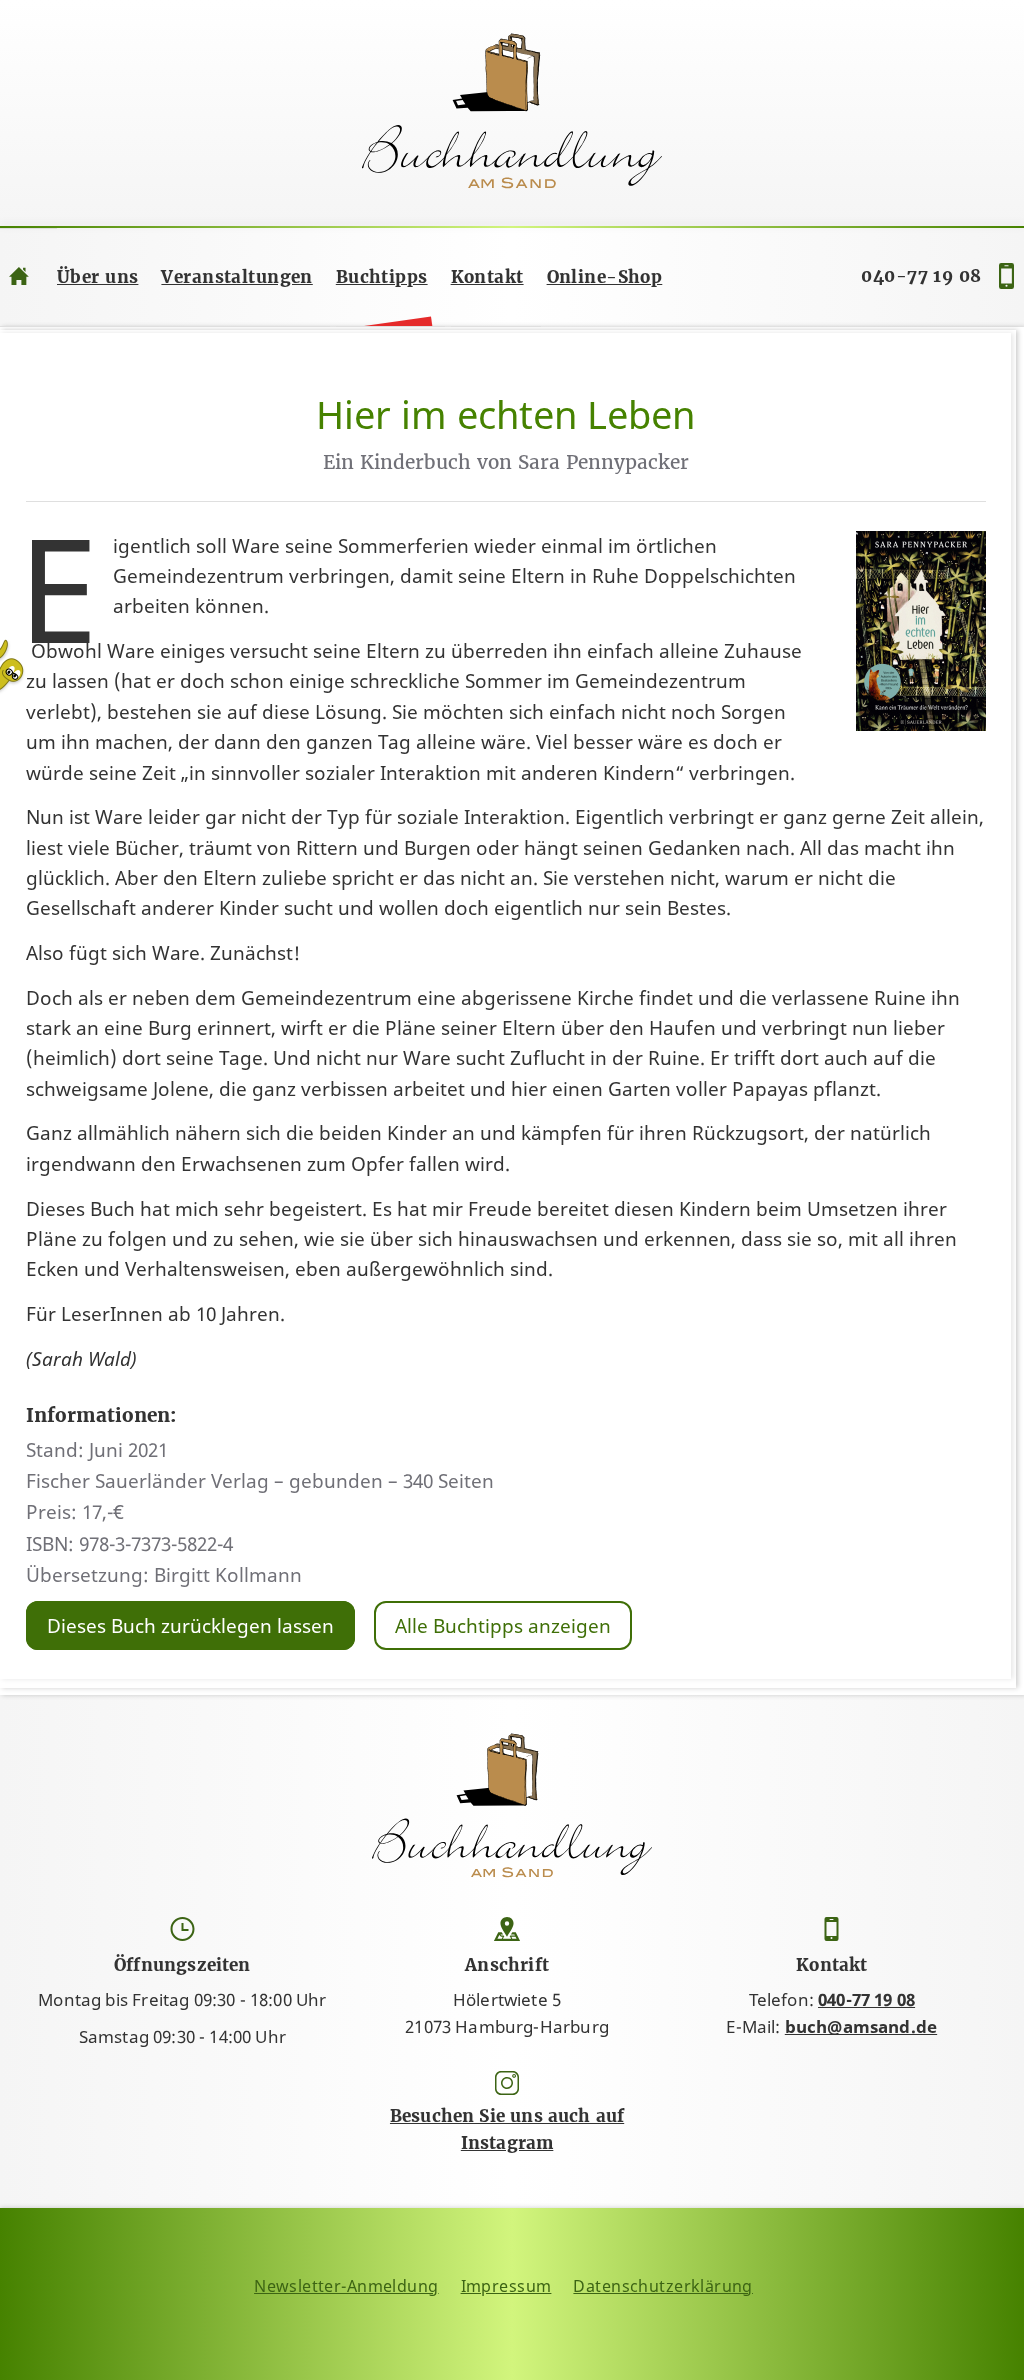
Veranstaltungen (236, 277)
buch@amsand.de (861, 2026)
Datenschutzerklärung (663, 2286)
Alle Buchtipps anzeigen (503, 1625)
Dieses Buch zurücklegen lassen (190, 1625)
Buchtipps (382, 277)
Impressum (506, 2286)
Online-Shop (605, 277)
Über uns (97, 277)
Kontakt (487, 277)
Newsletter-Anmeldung (346, 2286)
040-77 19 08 (921, 276)
